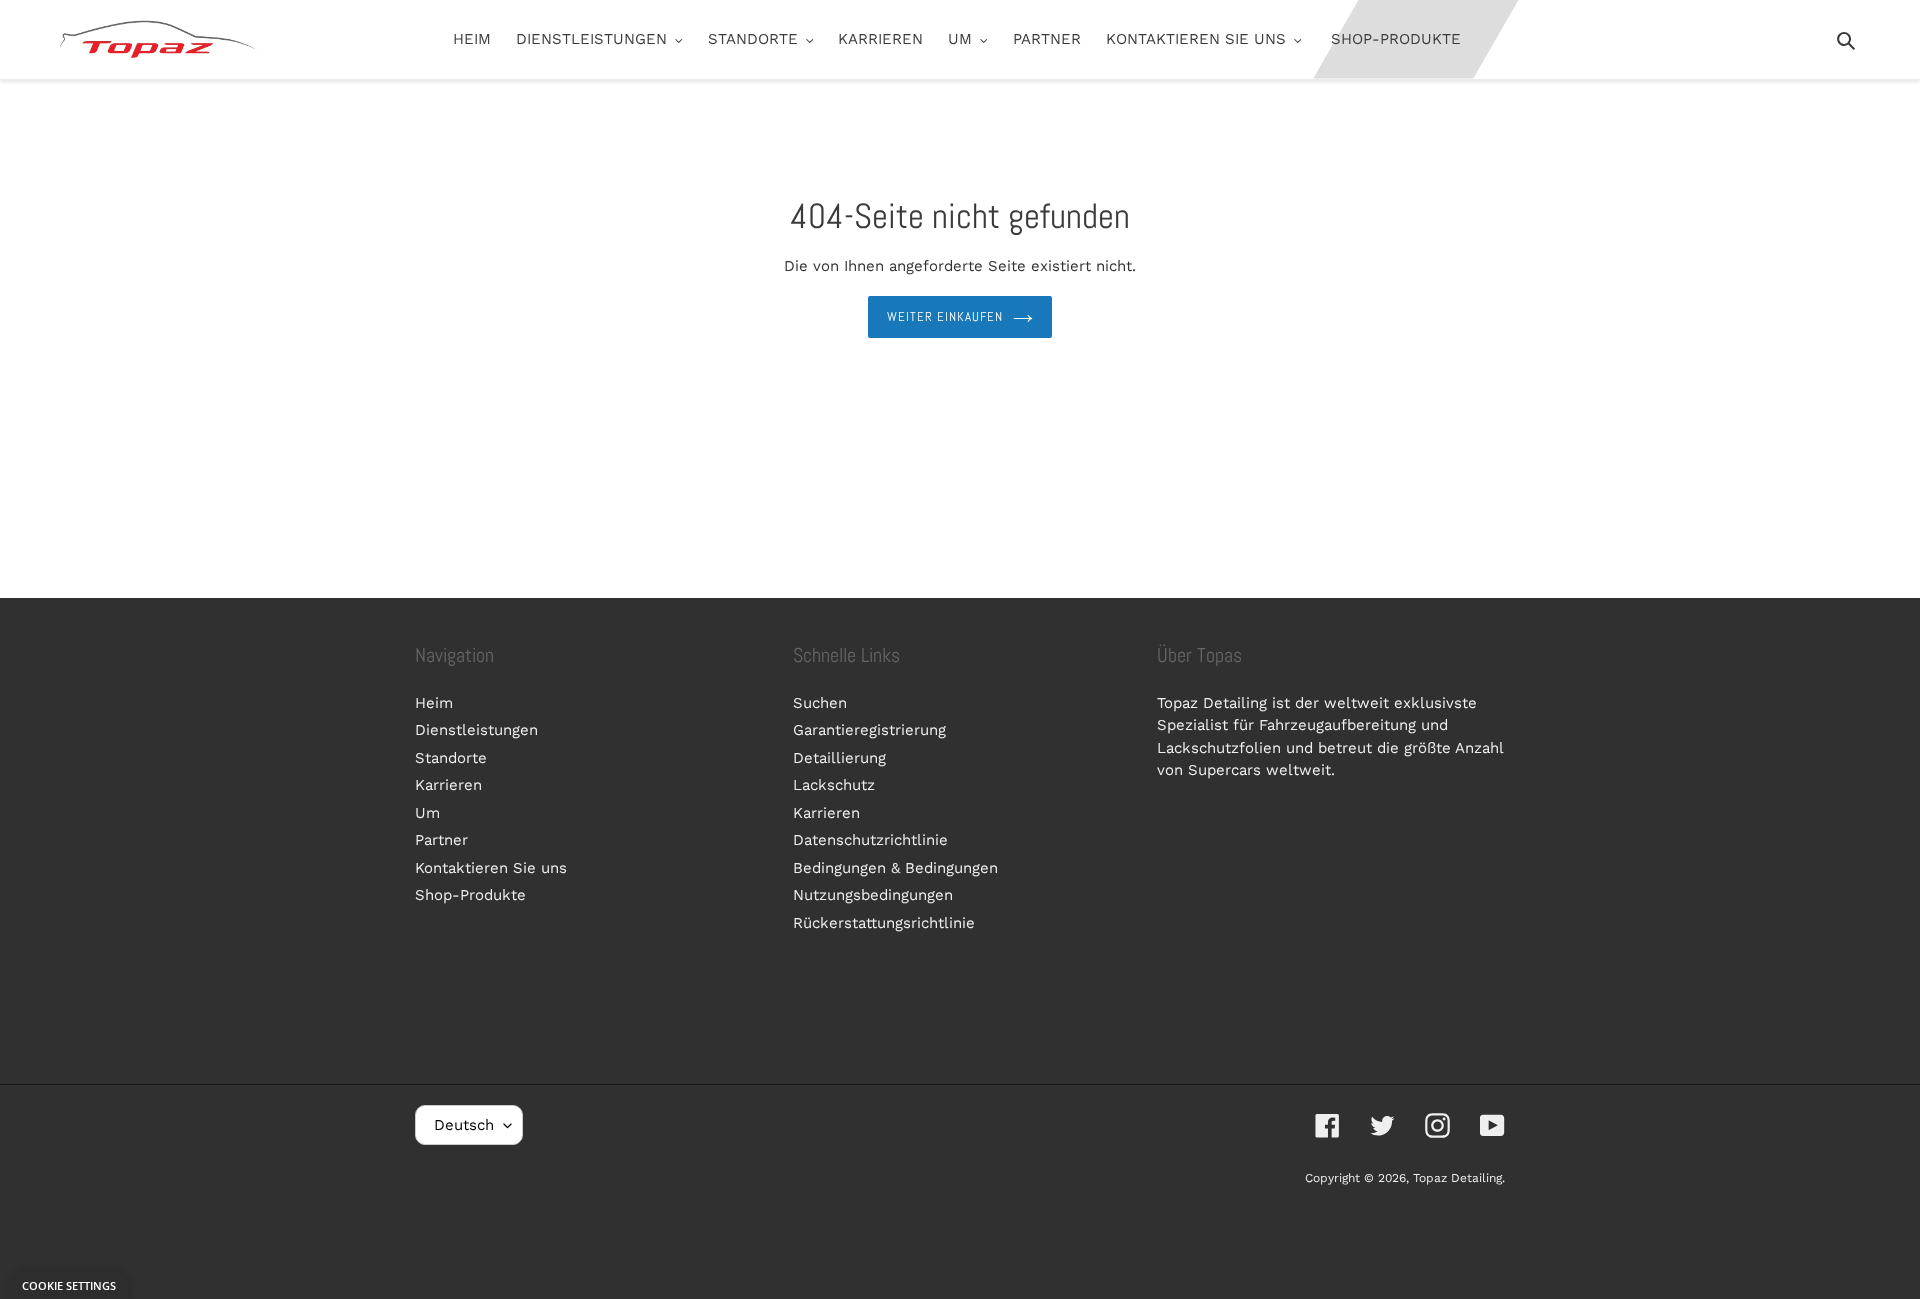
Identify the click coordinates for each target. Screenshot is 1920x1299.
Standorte (451, 758)
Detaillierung (839, 758)
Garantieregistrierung (869, 730)
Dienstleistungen (476, 730)
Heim (434, 703)
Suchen (820, 703)
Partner (441, 840)
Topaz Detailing (1457, 1178)
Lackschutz (834, 785)
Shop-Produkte (470, 895)
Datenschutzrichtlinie (870, 840)
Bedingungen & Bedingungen (895, 868)
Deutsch (464, 1125)
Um (427, 813)
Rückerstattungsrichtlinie (884, 923)
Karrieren (448, 785)
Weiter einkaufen (945, 316)
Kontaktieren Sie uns (491, 868)
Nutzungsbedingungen (873, 895)
